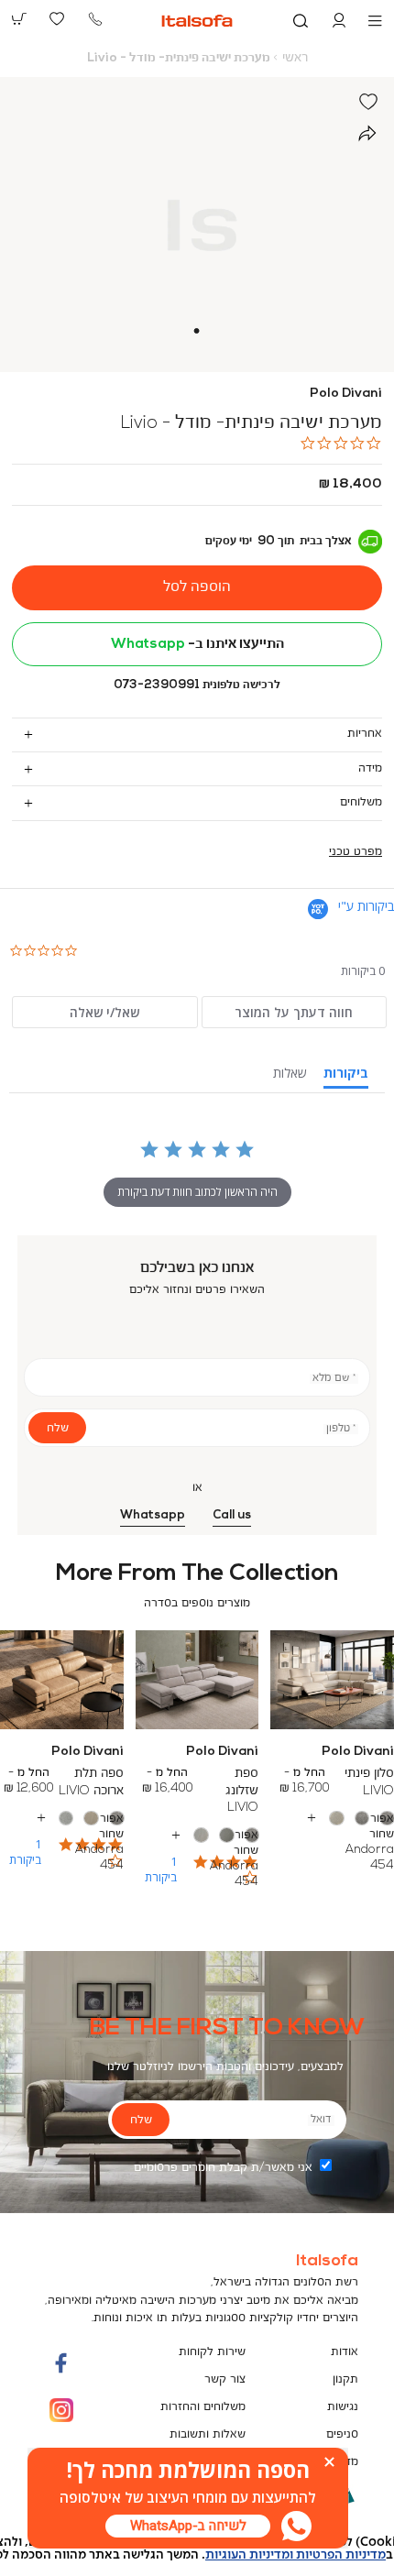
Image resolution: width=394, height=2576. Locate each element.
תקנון (345, 2379)
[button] (339, 21)
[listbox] (197, 1836)
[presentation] (188, 2526)
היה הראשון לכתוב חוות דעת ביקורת (197, 1192)
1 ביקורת (161, 1869)
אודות (345, 2352)
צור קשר (225, 2379)
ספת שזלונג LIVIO (242, 1790)
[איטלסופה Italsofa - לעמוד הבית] (197, 21)
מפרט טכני (356, 852)
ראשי (295, 58)
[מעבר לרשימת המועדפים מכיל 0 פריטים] (58, 19)
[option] (387, 1819)
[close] (329, 2462)
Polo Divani (346, 394)
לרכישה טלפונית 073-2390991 (197, 685)
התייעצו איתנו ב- (197, 644)
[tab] (197, 734)
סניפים (342, 2434)
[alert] (197, 2549)
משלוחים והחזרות (203, 2407)
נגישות (343, 2407)
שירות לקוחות (212, 2352)
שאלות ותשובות (208, 2434)
